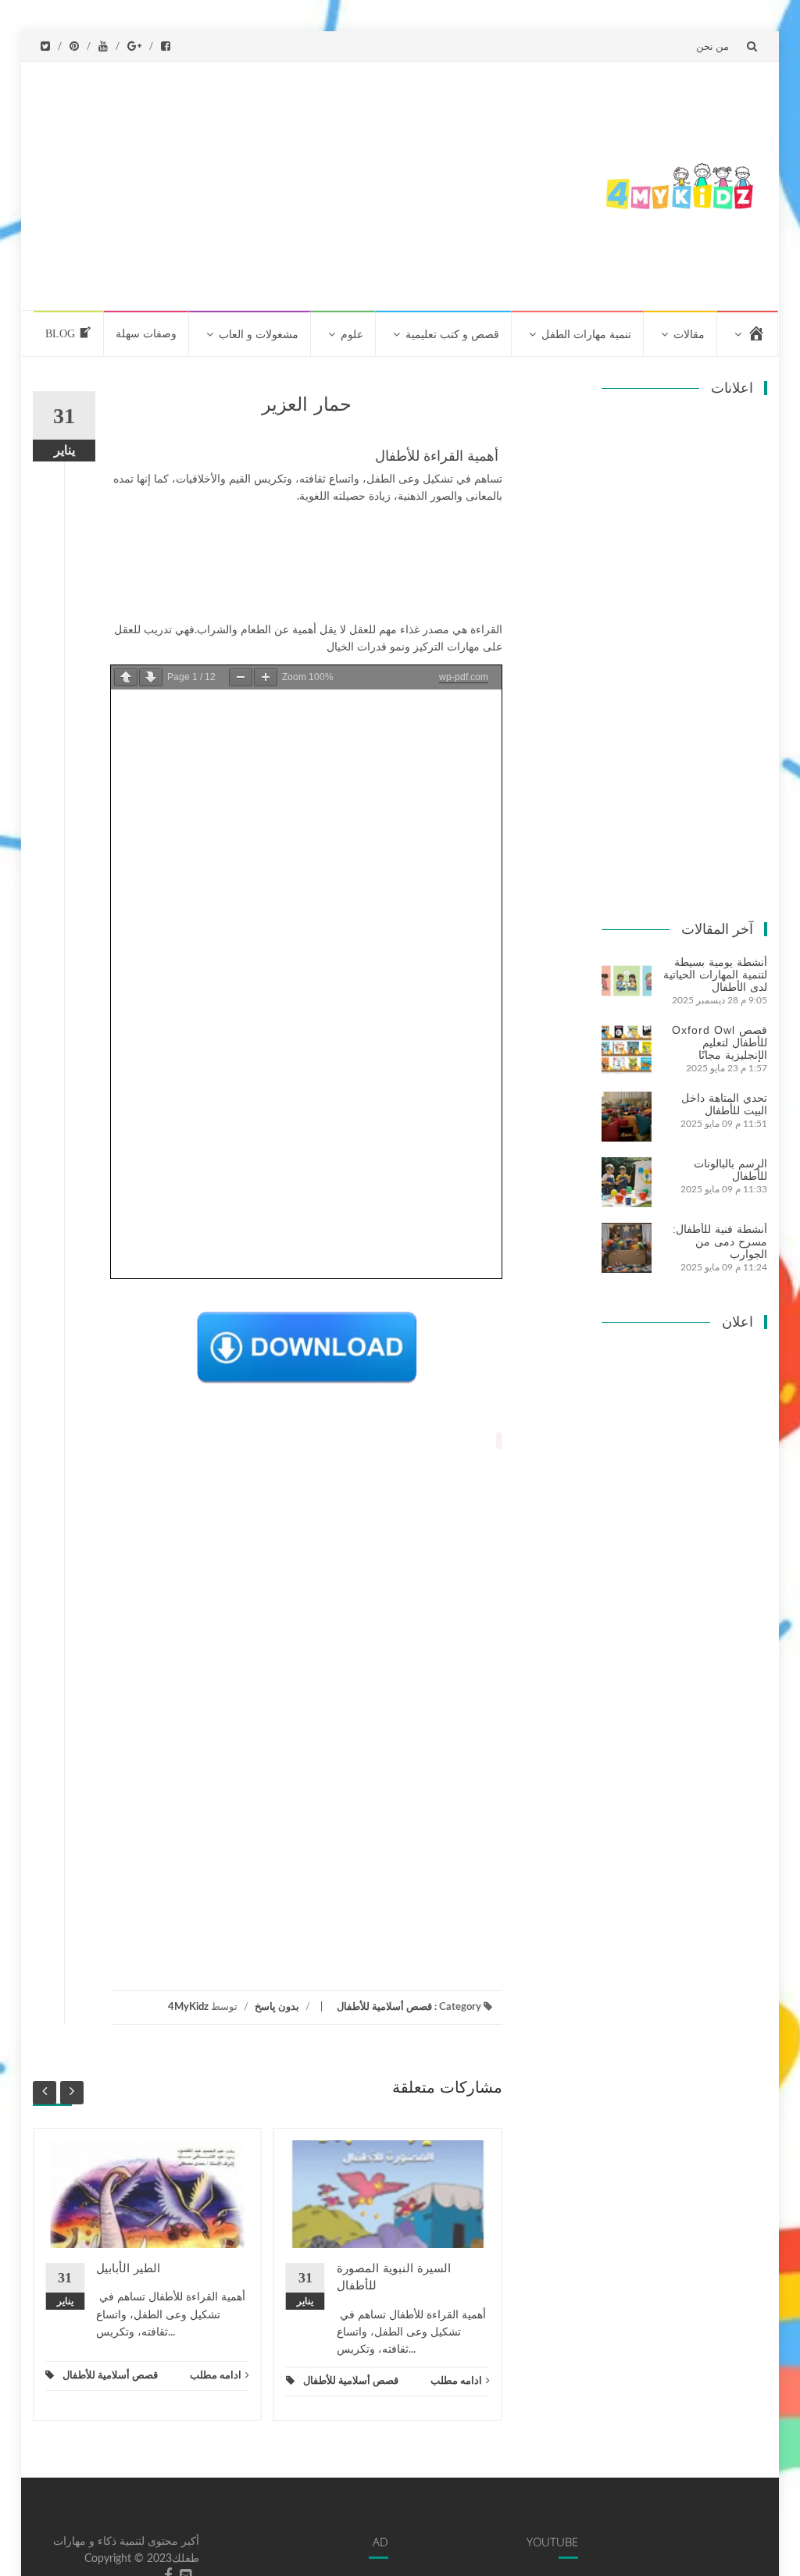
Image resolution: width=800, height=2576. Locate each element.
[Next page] (151, 677)
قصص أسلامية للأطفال (384, 2007)
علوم (352, 335)
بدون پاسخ (277, 2007)
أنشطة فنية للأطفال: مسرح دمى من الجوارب (720, 1242)
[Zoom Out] (241, 677)
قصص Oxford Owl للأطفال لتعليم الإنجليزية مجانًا (720, 1042)
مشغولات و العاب (259, 335)
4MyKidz (188, 2007)
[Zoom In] (266, 677)
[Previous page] (126, 677)
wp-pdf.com (464, 677)
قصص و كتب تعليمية (452, 335)
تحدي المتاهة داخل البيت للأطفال (724, 1104)
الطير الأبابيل (128, 2268)
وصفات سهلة (146, 334)
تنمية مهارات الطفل (586, 335)
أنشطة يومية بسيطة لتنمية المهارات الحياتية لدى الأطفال (715, 974)
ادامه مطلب (216, 2376)
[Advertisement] (312, 183)
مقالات (689, 335)
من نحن (712, 46)
